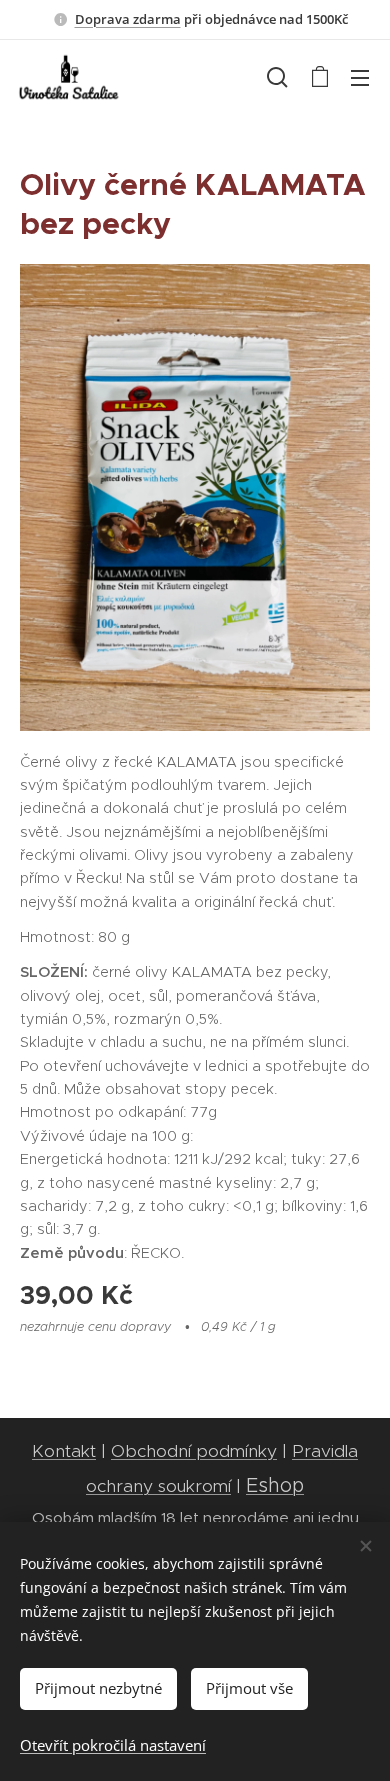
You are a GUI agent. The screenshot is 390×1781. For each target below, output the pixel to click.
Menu (360, 77)
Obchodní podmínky (194, 1451)
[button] (277, 77)
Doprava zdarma (128, 19)
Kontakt (64, 1451)
